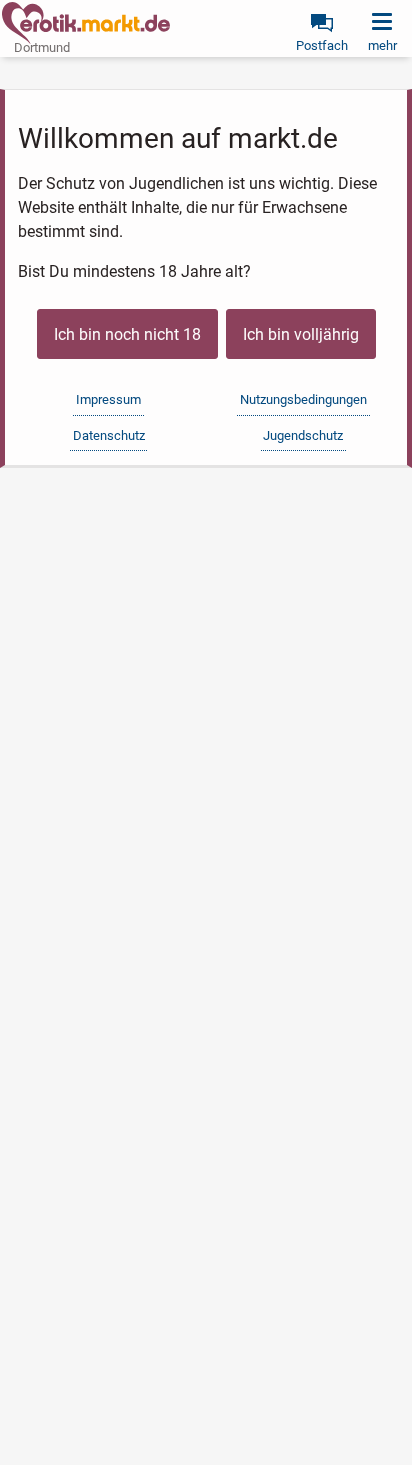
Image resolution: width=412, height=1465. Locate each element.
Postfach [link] (322, 45)
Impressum (108, 399)
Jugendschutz (303, 435)
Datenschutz (109, 435)
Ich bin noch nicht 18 (127, 334)
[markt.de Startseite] (86, 23)
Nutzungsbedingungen (303, 399)
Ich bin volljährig (301, 334)
